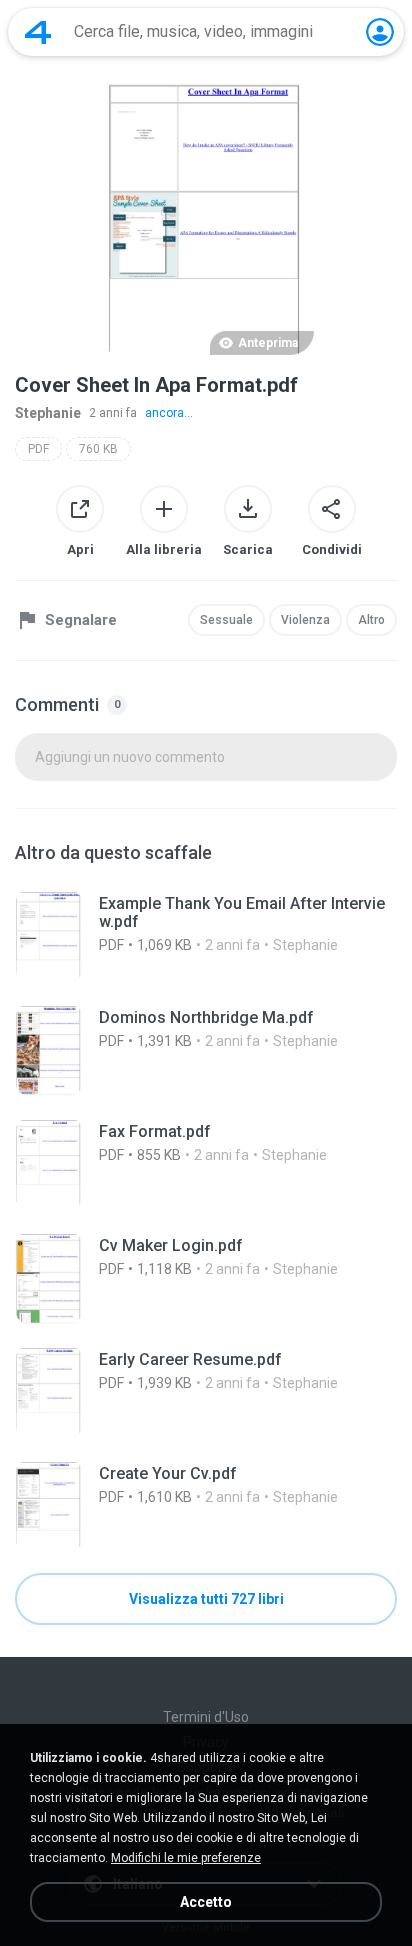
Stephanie (48, 413)
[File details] (206, 936)
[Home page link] (38, 32)
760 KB (98, 449)
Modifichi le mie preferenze (186, 1858)
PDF (38, 449)
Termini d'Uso (206, 1717)
